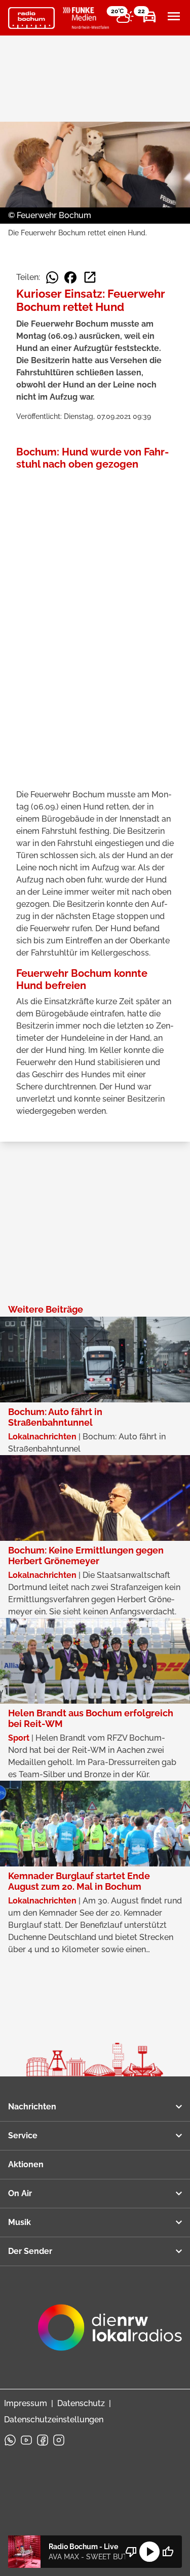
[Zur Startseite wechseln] (31, 18)
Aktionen (26, 2164)
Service (23, 2136)
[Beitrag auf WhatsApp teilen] (52, 277)
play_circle (149, 2552)
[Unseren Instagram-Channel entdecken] (59, 2440)
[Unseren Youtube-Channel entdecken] (26, 2440)
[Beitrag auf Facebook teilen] (70, 277)
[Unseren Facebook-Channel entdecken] (43, 2440)
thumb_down (131, 2552)
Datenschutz (81, 2403)
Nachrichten (32, 2107)
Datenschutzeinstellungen (54, 2420)
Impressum (26, 2403)
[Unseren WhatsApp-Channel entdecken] (10, 2440)
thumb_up (168, 2552)
